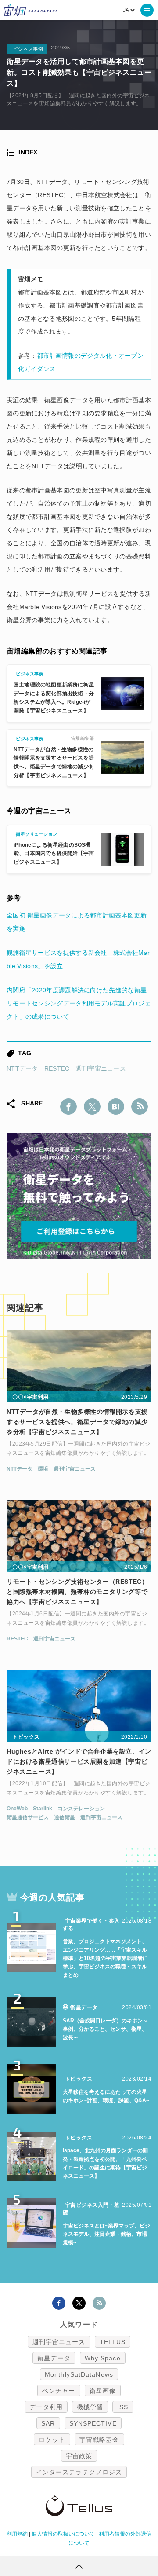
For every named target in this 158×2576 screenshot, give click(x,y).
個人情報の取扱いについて (63, 2534)
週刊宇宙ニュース (101, 1068)
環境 (43, 1469)
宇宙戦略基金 (99, 2440)
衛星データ (54, 2358)
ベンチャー (59, 2391)
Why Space (103, 2358)
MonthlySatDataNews (79, 2374)
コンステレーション (81, 1809)
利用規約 (17, 2534)
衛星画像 (103, 2391)
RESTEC (57, 1068)
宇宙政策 (79, 2456)
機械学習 (90, 2407)
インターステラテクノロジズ (79, 2472)
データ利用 (46, 2407)
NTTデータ (22, 1068)
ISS (123, 2407)
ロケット (52, 2440)
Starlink (43, 1809)
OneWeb (17, 1809)
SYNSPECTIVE (93, 2423)
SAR (48, 2423)
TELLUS (113, 2342)
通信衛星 (65, 1817)
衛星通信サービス (28, 1817)
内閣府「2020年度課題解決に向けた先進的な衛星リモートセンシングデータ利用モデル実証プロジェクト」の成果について (79, 1003)
